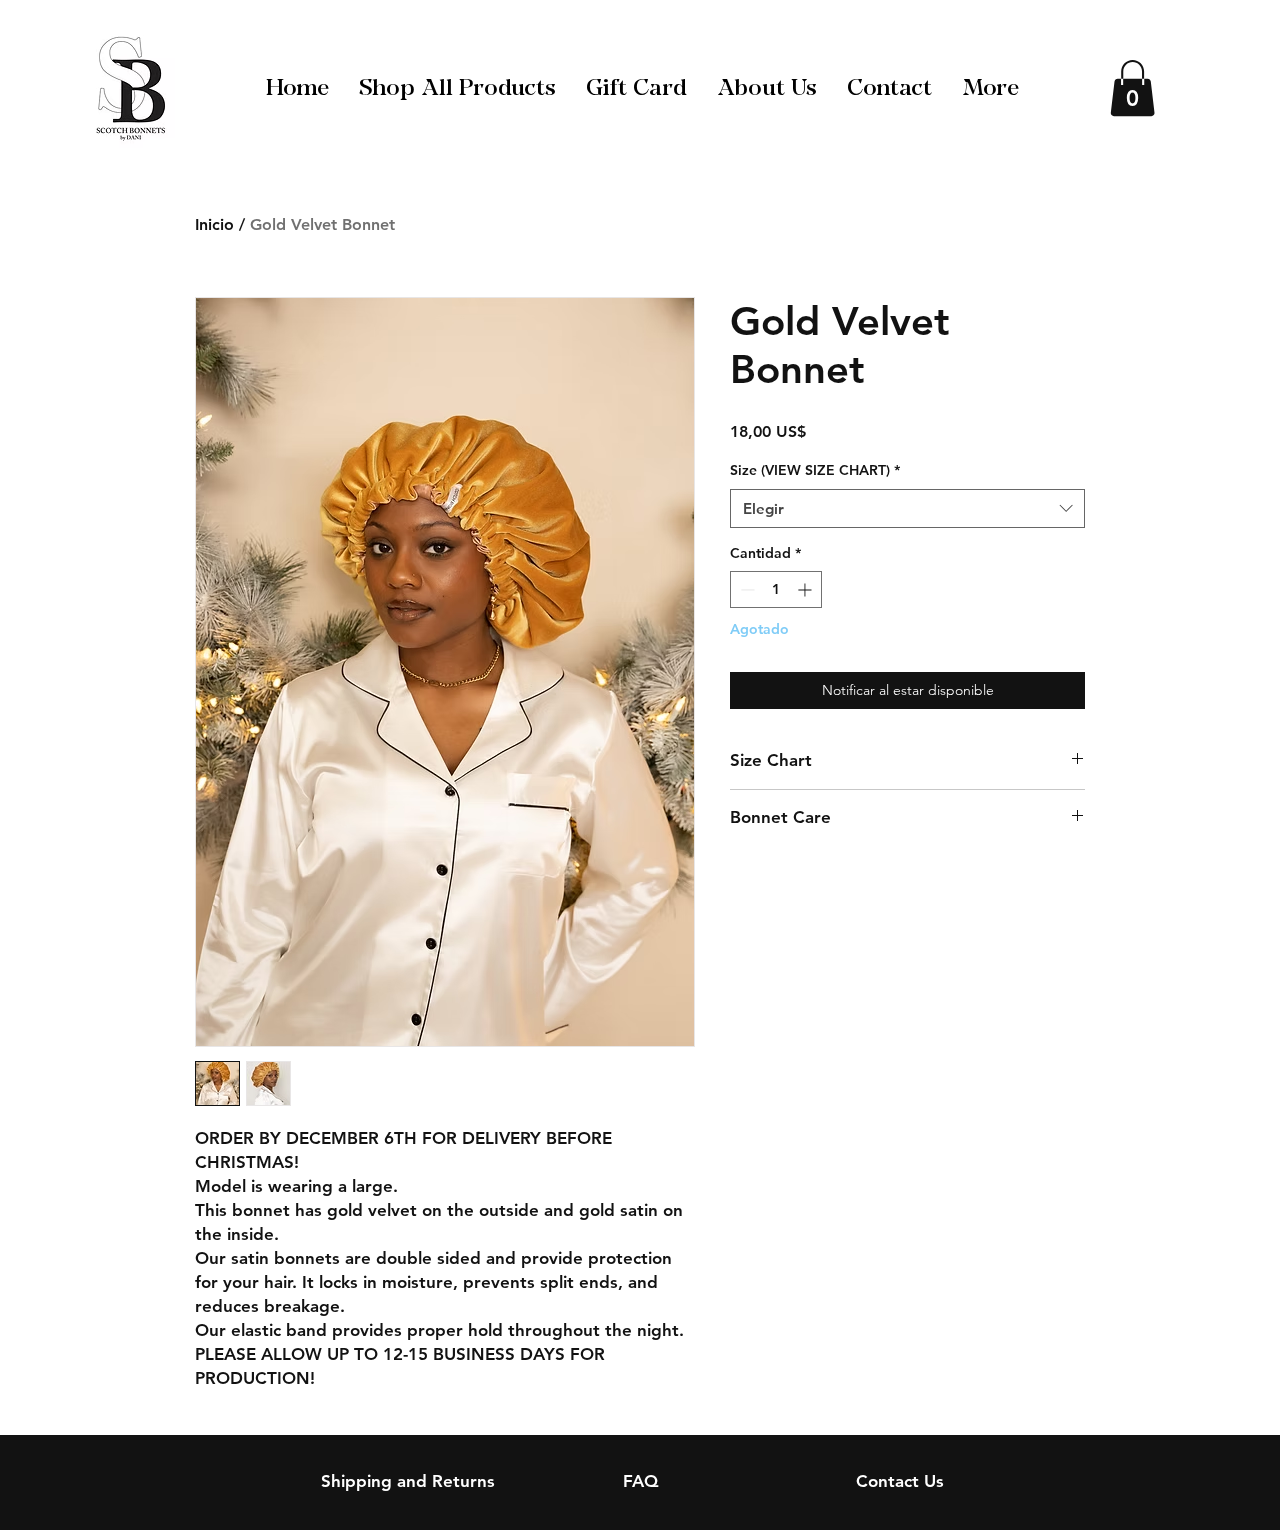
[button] (1132, 88)
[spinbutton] (776, 589)
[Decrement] (745, 589)
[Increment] (806, 589)
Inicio (214, 224)
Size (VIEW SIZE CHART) (815, 470)
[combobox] (907, 508)
